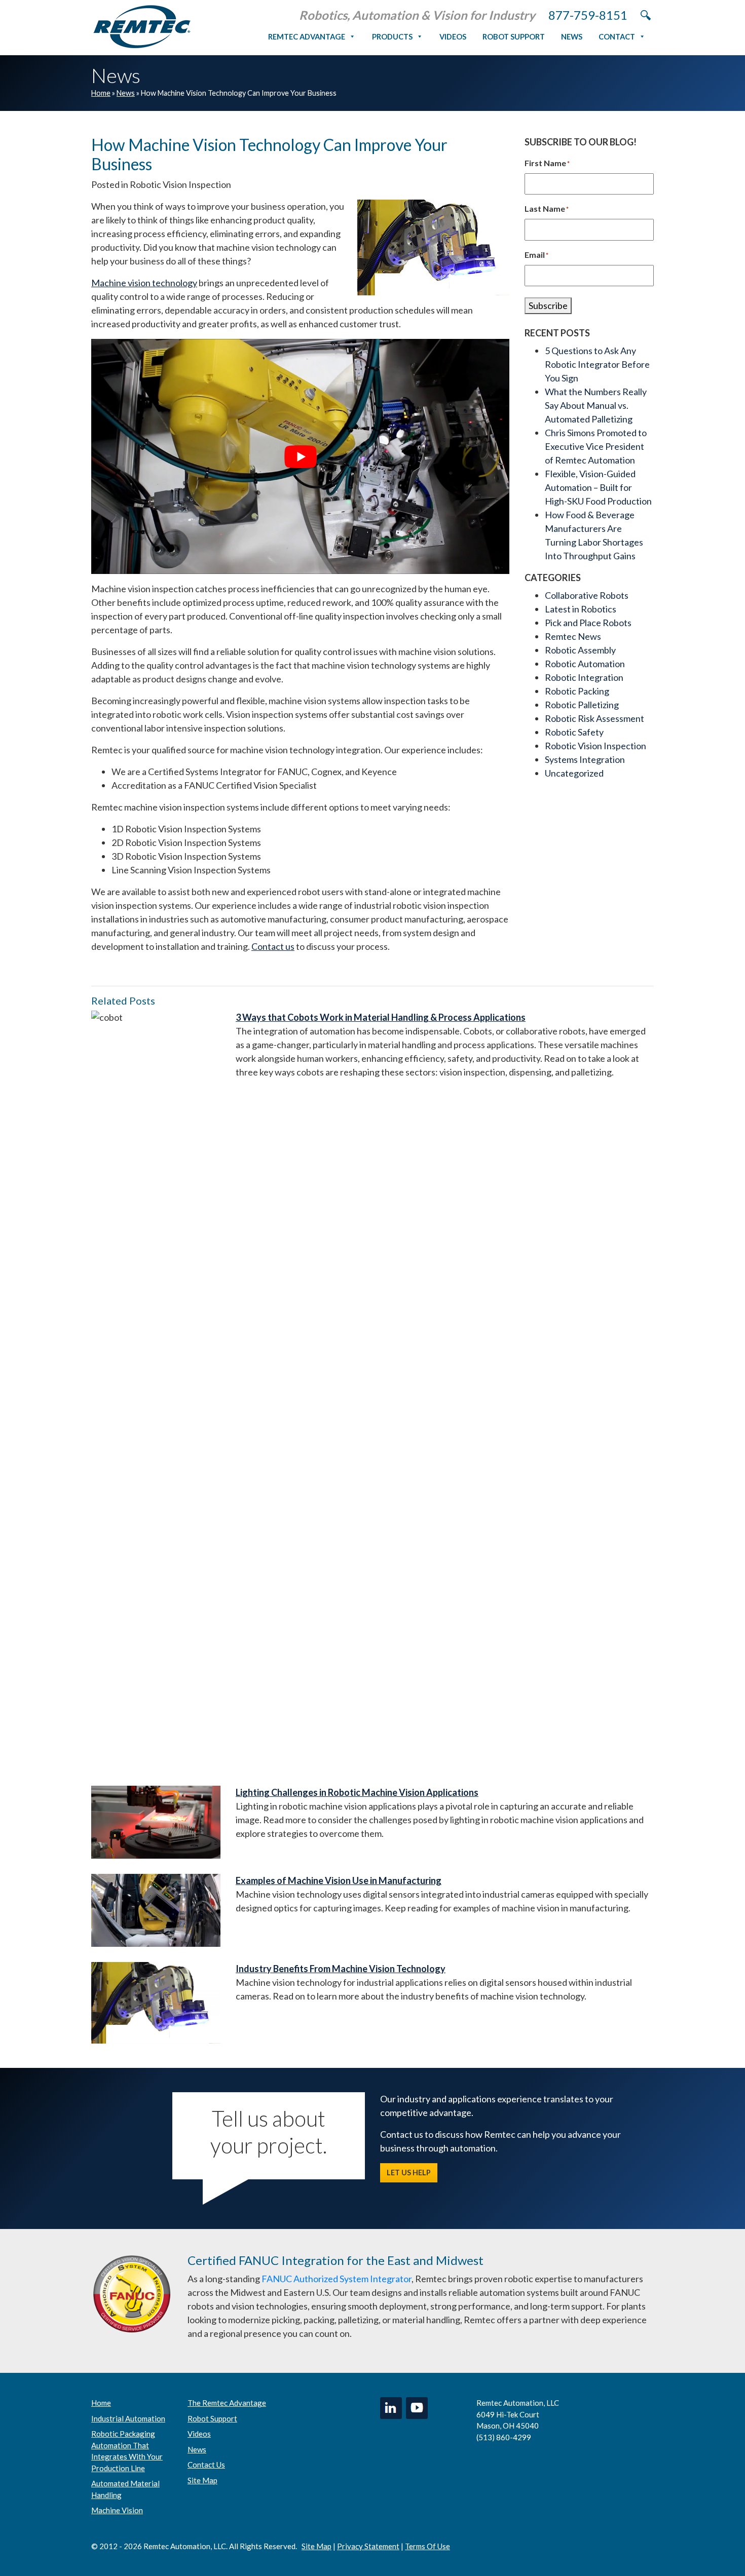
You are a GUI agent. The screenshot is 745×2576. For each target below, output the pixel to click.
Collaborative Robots (587, 595)
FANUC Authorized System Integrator (337, 2279)
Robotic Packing (577, 691)
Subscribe (548, 305)
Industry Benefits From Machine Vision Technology (341, 1969)
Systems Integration (585, 759)
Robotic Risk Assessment (594, 718)
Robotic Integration (584, 677)
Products (392, 36)
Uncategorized (574, 773)
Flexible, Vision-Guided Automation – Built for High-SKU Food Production (598, 487)
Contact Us (206, 2465)
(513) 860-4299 (504, 2437)
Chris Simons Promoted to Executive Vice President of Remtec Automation (596, 446)
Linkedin (391, 2408)
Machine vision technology (144, 283)
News (572, 36)
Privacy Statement (368, 2546)
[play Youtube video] (300, 456)
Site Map (202, 2480)
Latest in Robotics (581, 609)
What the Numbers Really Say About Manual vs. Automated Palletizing (596, 405)
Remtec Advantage (307, 36)
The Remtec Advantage (227, 2403)
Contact (617, 36)
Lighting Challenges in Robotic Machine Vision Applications (357, 1792)
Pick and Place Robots (588, 623)
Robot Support (514, 36)
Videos (453, 36)
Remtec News (573, 636)
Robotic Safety (574, 732)
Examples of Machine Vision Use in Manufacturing (339, 1880)
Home (101, 93)
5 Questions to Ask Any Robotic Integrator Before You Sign (597, 364)
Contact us (273, 946)
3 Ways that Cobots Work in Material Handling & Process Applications (381, 1017)
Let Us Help (409, 2173)
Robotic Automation (585, 664)
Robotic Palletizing (582, 705)
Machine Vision (117, 2510)
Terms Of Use (427, 2546)
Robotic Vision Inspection (595, 746)
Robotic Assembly (580, 650)
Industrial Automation (128, 2418)
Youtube (417, 2408)
